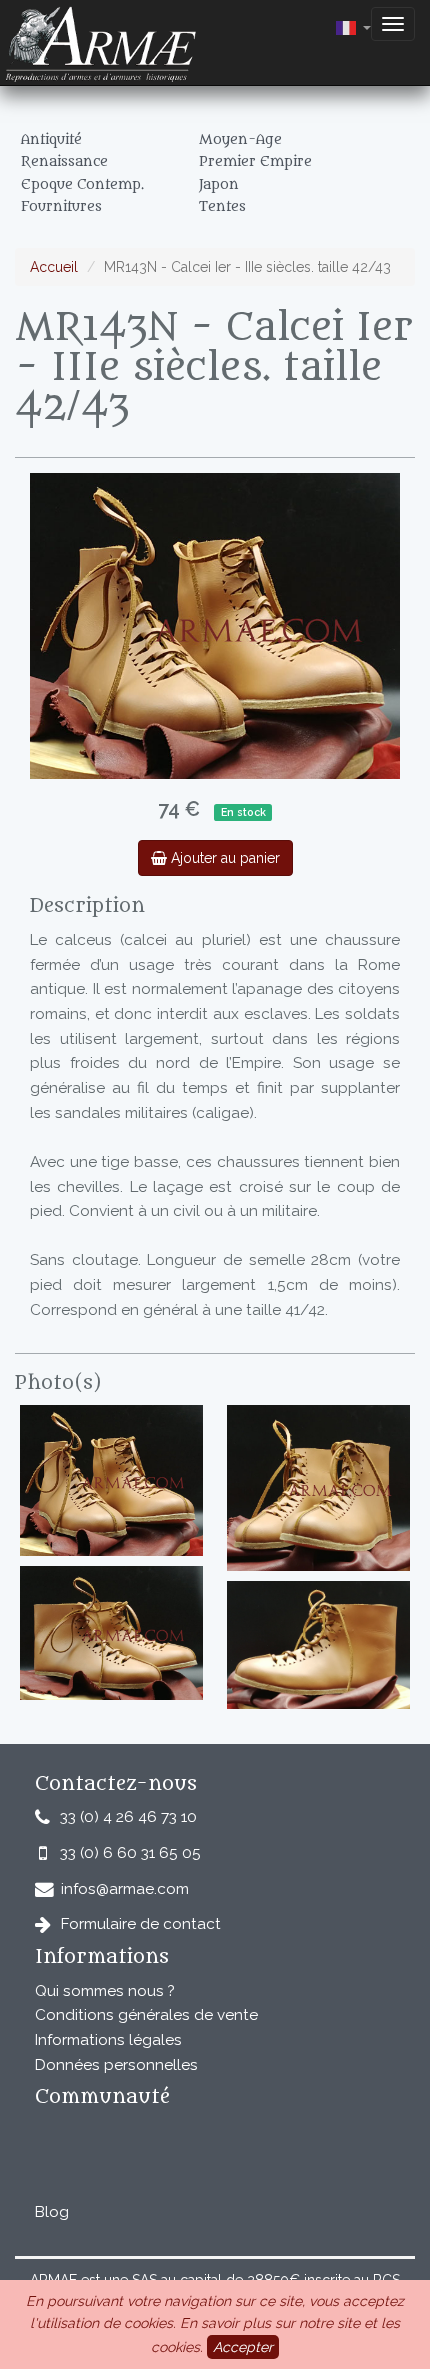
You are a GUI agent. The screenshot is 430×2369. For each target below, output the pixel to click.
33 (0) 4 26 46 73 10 (128, 1817)
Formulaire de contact (141, 1924)
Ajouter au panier (223, 858)
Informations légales (108, 2040)
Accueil (54, 267)
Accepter (243, 2347)
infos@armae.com (125, 1889)
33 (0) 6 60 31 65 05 (130, 1853)
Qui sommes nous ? (105, 1991)
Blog (52, 2212)
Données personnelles (116, 2065)
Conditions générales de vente (146, 2015)
